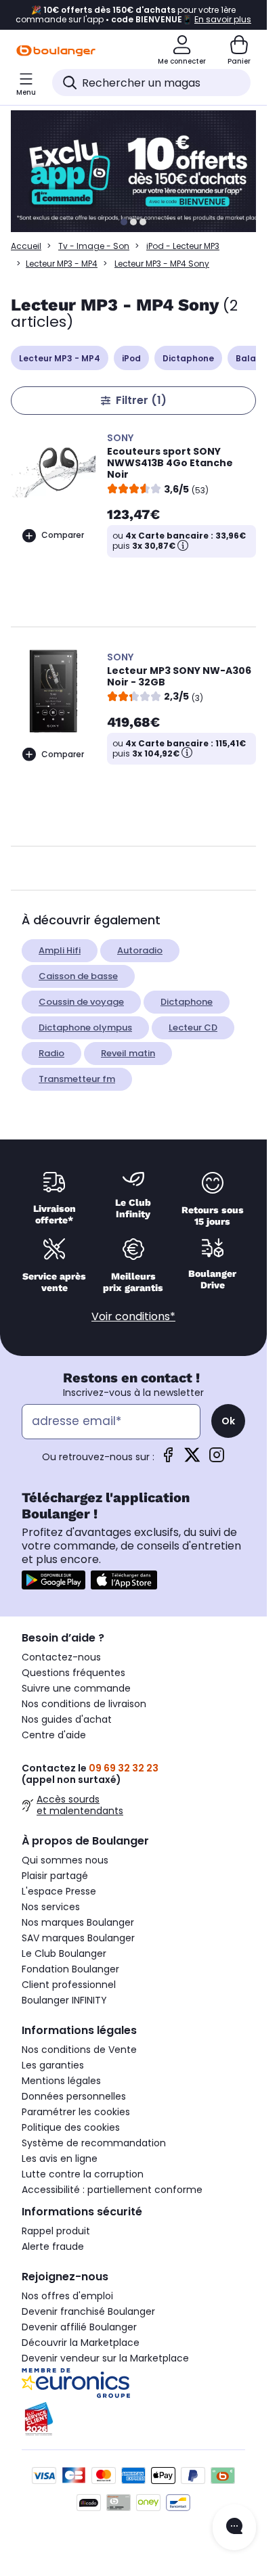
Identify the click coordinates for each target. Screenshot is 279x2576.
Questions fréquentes (73, 1673)
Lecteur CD (193, 1027)
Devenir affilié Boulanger (79, 2327)
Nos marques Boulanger (78, 1922)
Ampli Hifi (60, 950)
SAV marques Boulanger (78, 1938)
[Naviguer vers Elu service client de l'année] (133, 2419)
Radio (51, 1053)
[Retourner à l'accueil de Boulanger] (56, 51)
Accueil (26, 246)
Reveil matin (128, 1053)
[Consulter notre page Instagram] (217, 1459)
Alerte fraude (53, 2246)
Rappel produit (56, 2231)
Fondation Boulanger (70, 1969)
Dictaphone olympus (85, 1027)
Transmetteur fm (77, 1079)
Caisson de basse (78, 976)
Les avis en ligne (60, 2159)
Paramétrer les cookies (76, 2112)
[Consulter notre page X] (192, 1459)
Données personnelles (74, 2096)
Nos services (51, 1907)
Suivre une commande (76, 1688)
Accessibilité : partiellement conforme (112, 2190)
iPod (131, 358)
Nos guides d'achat (67, 1719)
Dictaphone (188, 358)
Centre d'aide (54, 1735)
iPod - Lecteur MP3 (183, 246)
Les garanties (53, 2065)
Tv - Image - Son (94, 246)
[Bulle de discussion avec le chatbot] (234, 2527)
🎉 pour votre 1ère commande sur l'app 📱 (133, 15)
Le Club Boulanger (64, 1953)
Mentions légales (61, 2081)
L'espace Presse (59, 1891)
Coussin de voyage (81, 1002)
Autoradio (140, 950)
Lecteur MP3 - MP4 (62, 264)
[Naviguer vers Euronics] (133, 2383)
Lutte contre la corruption (83, 2174)
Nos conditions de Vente (79, 2050)
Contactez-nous (61, 1657)
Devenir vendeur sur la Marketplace (105, 2358)
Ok (228, 1421)
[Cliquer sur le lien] (139, 171)
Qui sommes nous (65, 1860)
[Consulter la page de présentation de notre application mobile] (53, 1580)
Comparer (63, 535)
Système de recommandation (94, 2143)
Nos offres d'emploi (67, 2296)
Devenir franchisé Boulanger (88, 2311)
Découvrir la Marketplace (81, 2343)
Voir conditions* (133, 1316)
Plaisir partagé (55, 1876)
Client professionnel (69, 1985)
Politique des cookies (71, 2127)
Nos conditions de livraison (84, 1704)
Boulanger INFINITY (64, 2000)
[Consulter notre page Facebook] (168, 1459)
